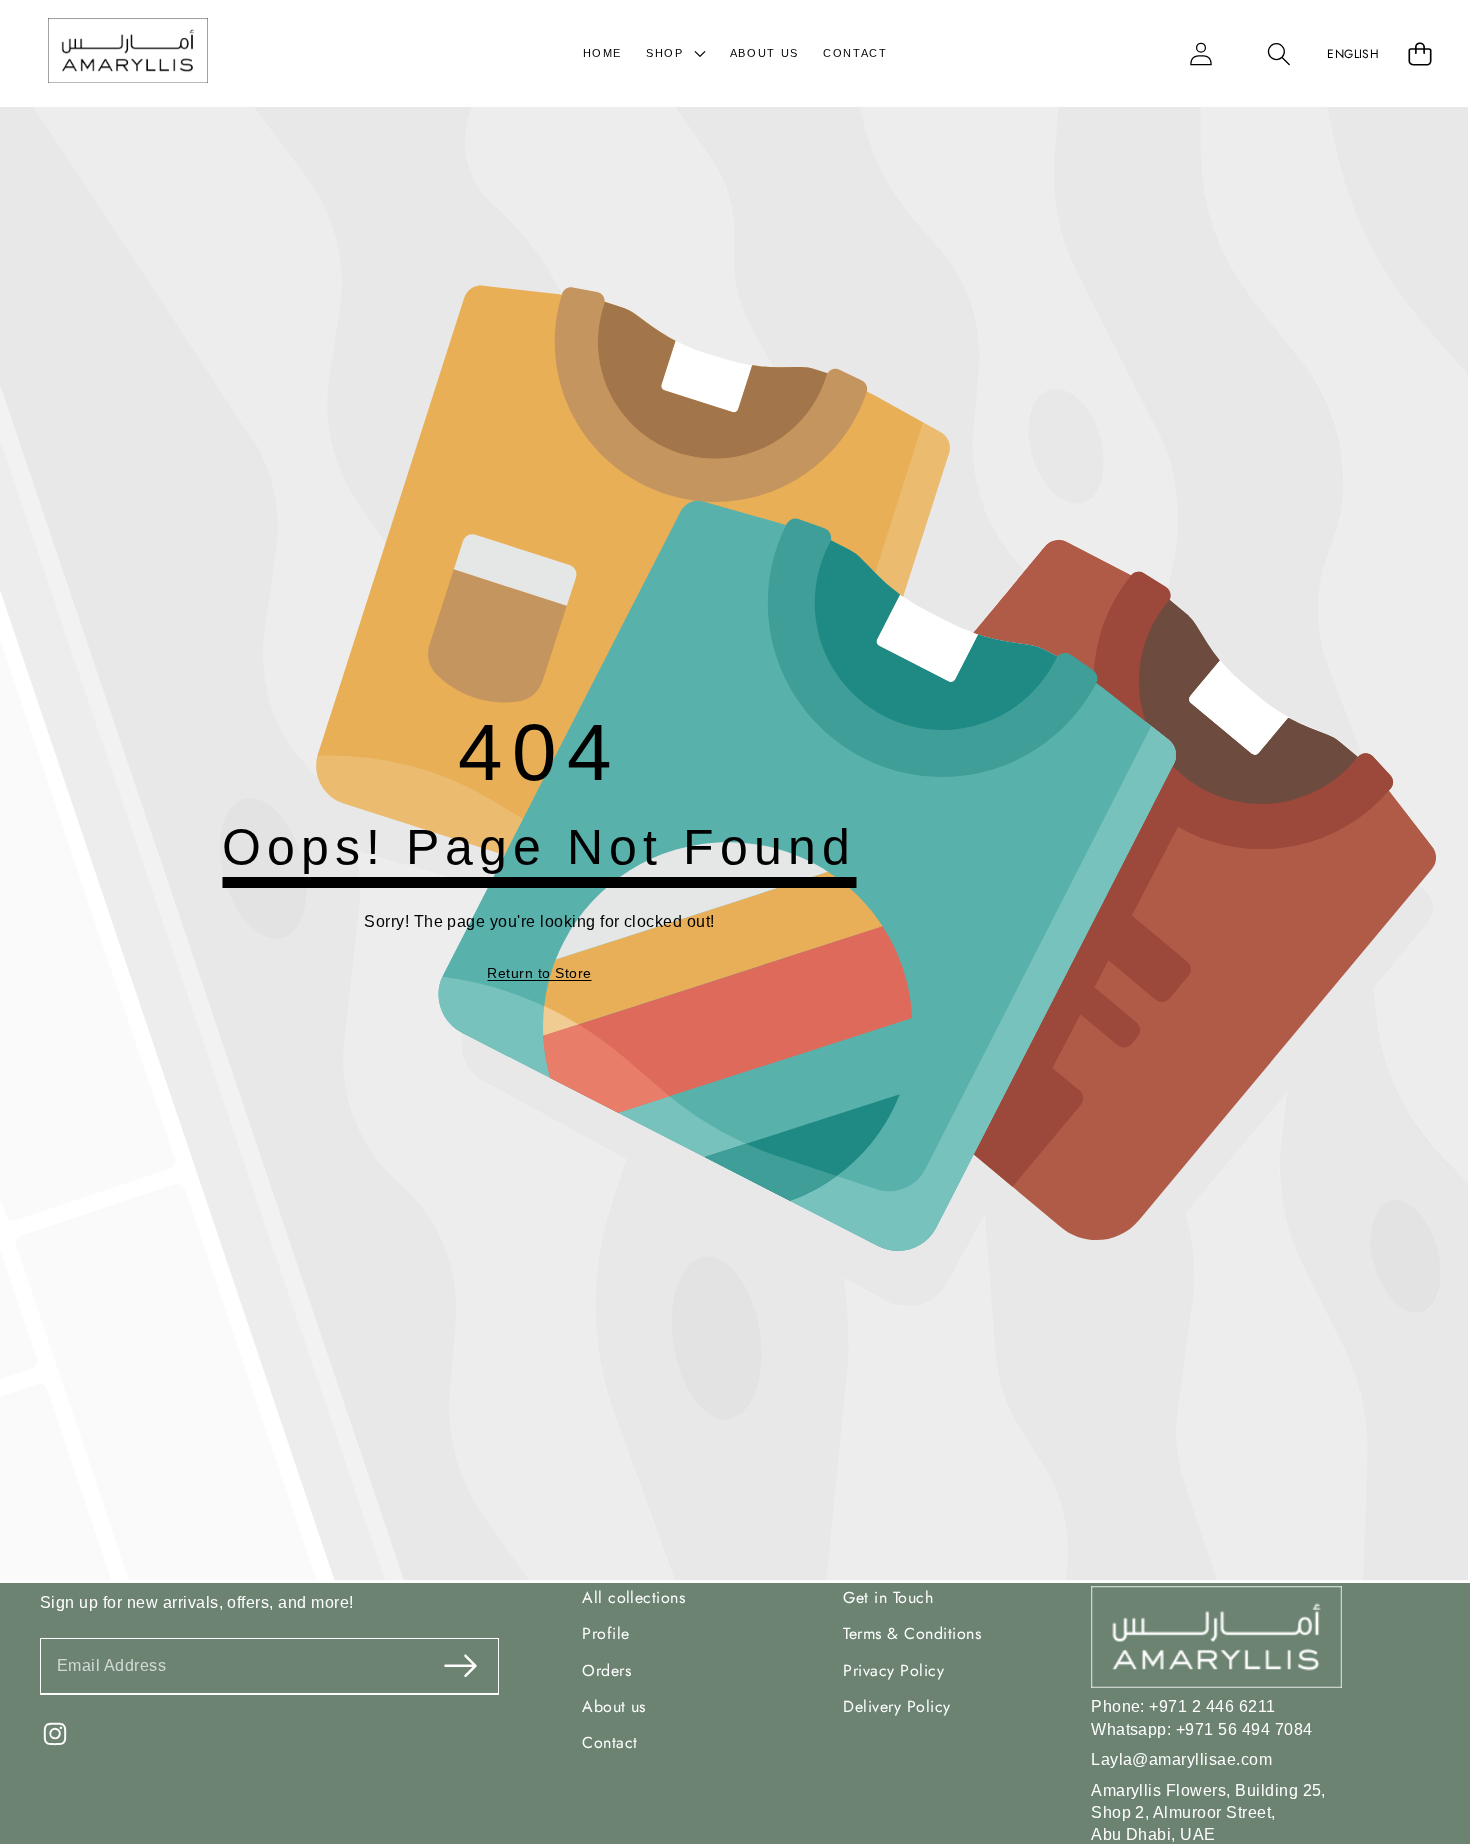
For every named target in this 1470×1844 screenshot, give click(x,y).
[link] (539, 974)
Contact (609, 1742)
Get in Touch (888, 1596)
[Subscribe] (460, 1665)
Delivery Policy (896, 1705)
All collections (633, 1596)
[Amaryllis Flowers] (128, 53)
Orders (606, 1669)
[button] (1279, 53)
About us (614, 1705)
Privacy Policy (893, 1669)
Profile (605, 1633)
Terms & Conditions (912, 1633)
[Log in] (1201, 53)
